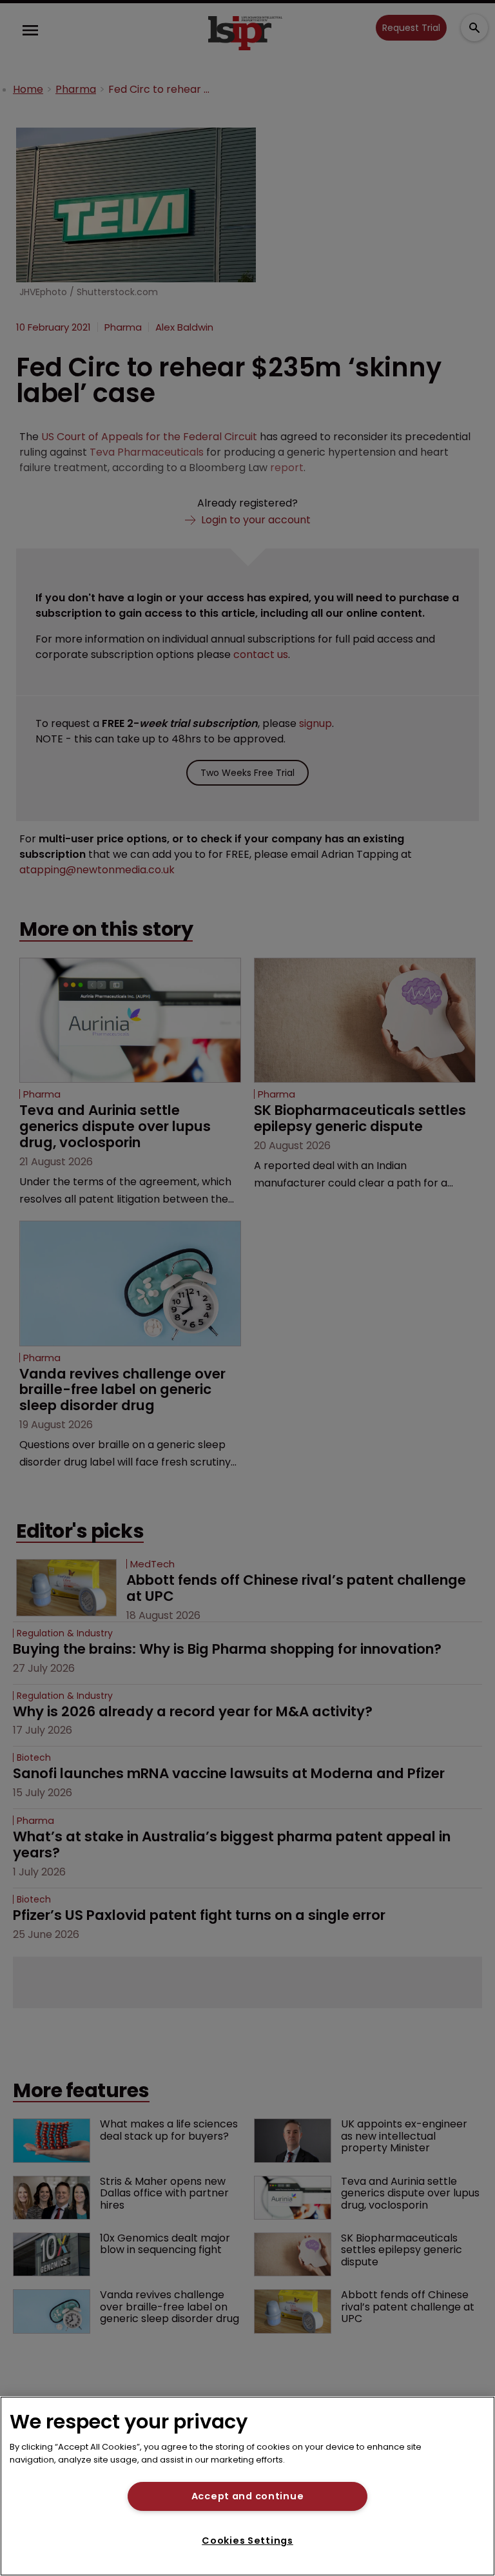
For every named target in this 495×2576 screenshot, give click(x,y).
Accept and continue (248, 2496)
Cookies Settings (247, 2541)
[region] (247, 2486)
